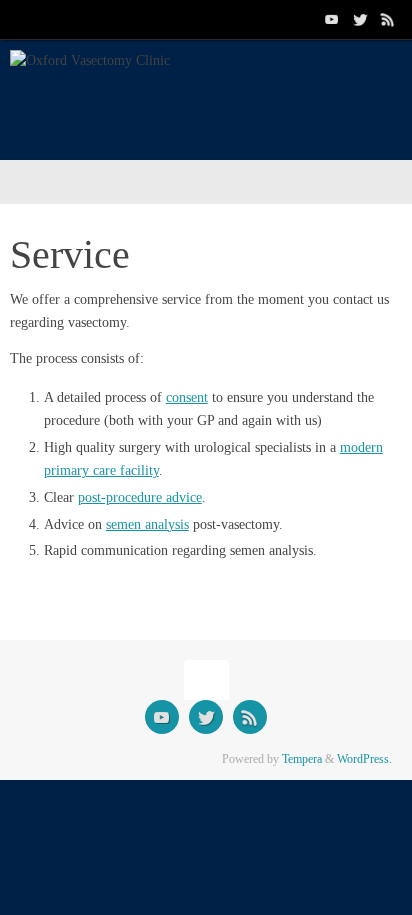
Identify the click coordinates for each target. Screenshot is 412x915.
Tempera (302, 759)
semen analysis (147, 524)
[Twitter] (360, 19)
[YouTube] (332, 19)
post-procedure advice (140, 497)
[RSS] (388, 19)
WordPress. (364, 759)
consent (187, 397)
